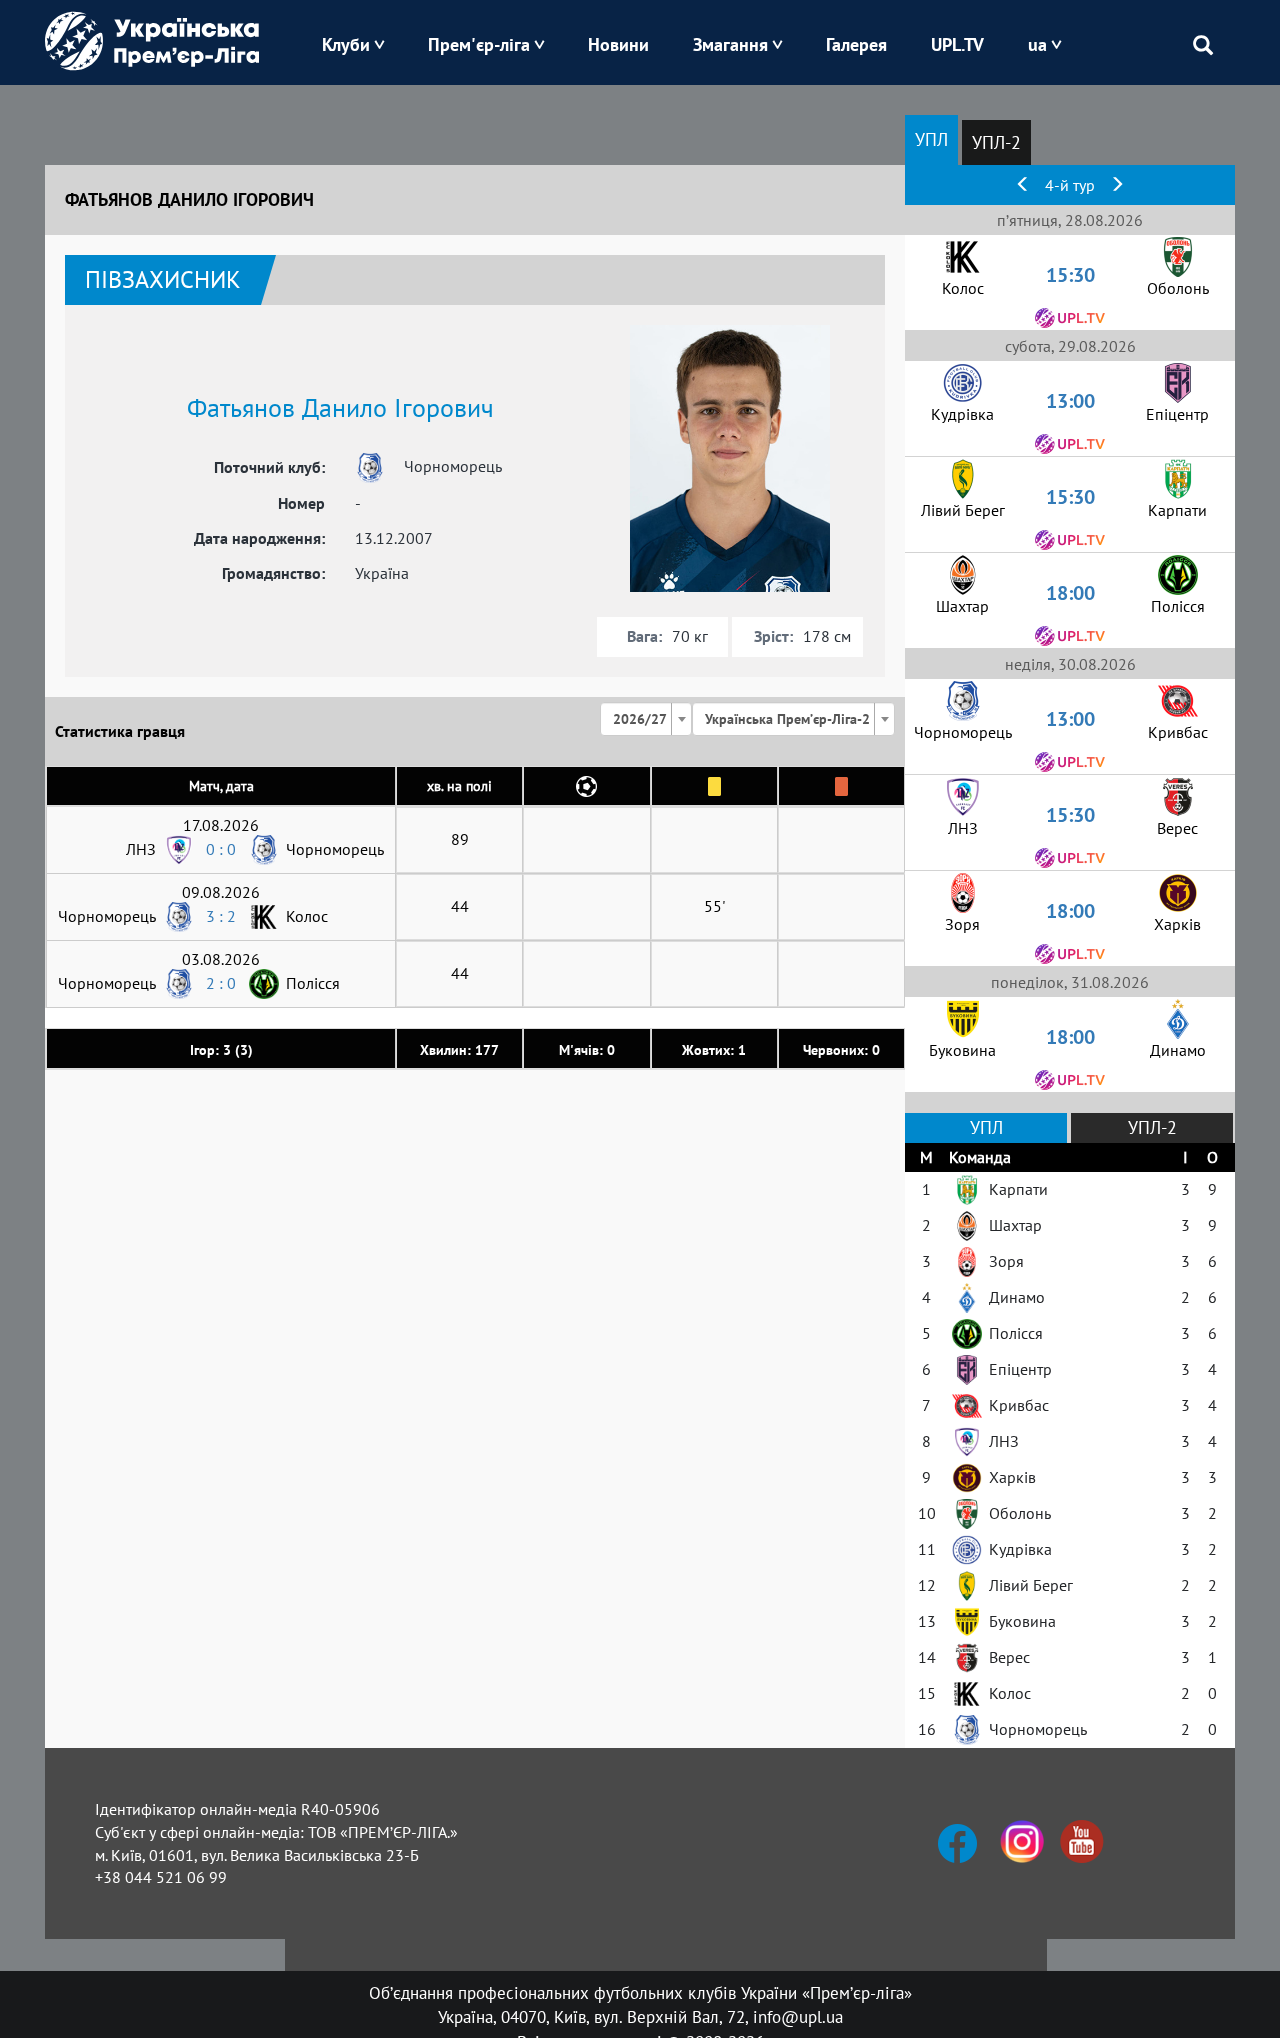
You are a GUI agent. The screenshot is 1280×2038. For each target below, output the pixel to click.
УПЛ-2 (996, 142)
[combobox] (646, 719)
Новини (618, 44)
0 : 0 (221, 849)
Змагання (730, 44)
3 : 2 (221, 916)
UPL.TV (957, 44)
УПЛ (931, 139)
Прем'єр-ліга (479, 44)
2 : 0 (221, 983)
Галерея (856, 44)
